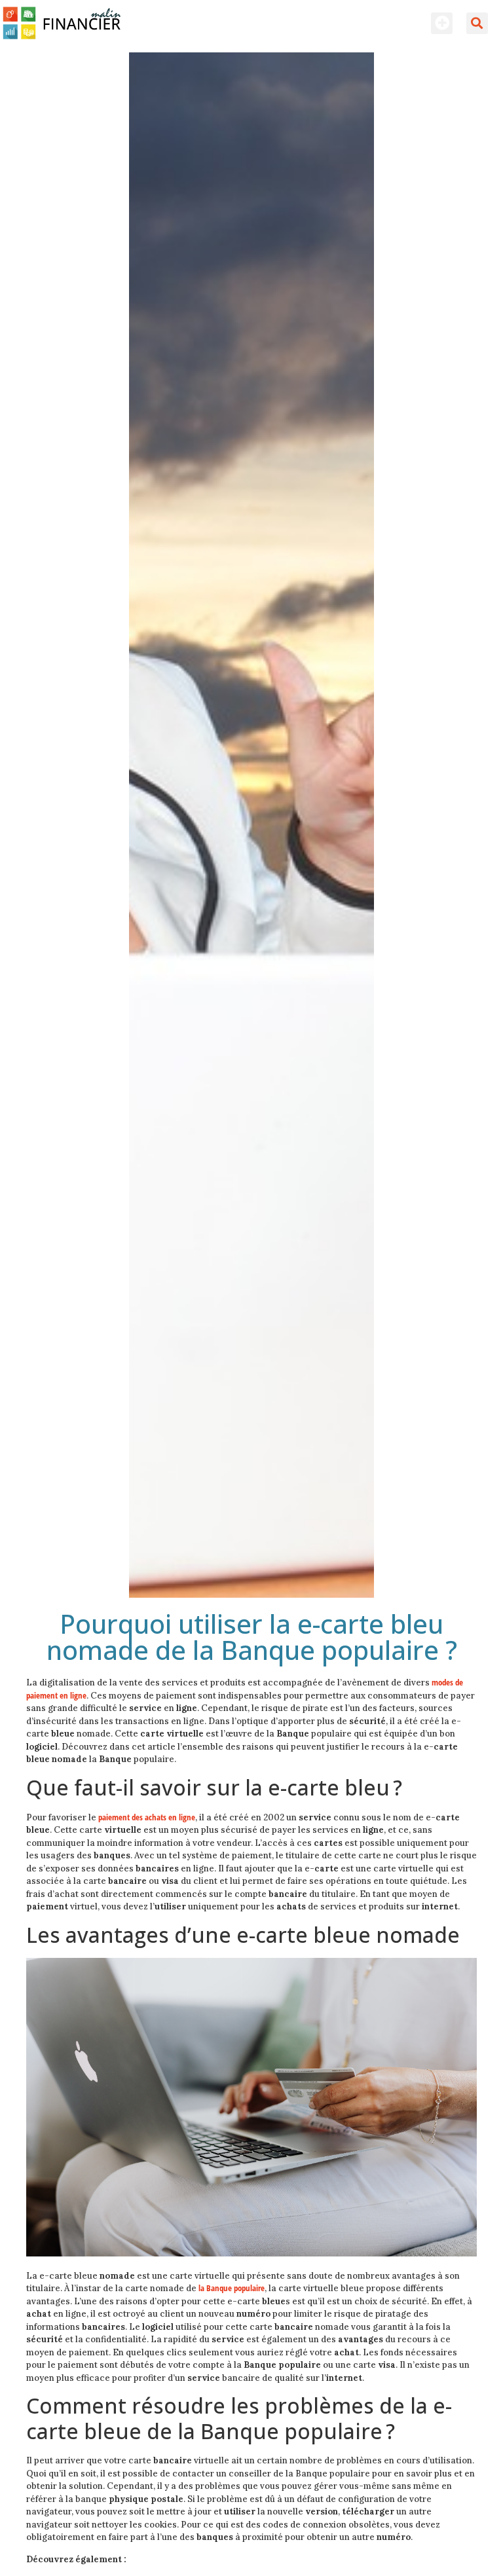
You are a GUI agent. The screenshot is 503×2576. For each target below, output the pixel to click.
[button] (442, 23)
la (232, 2288)
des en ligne (147, 1817)
